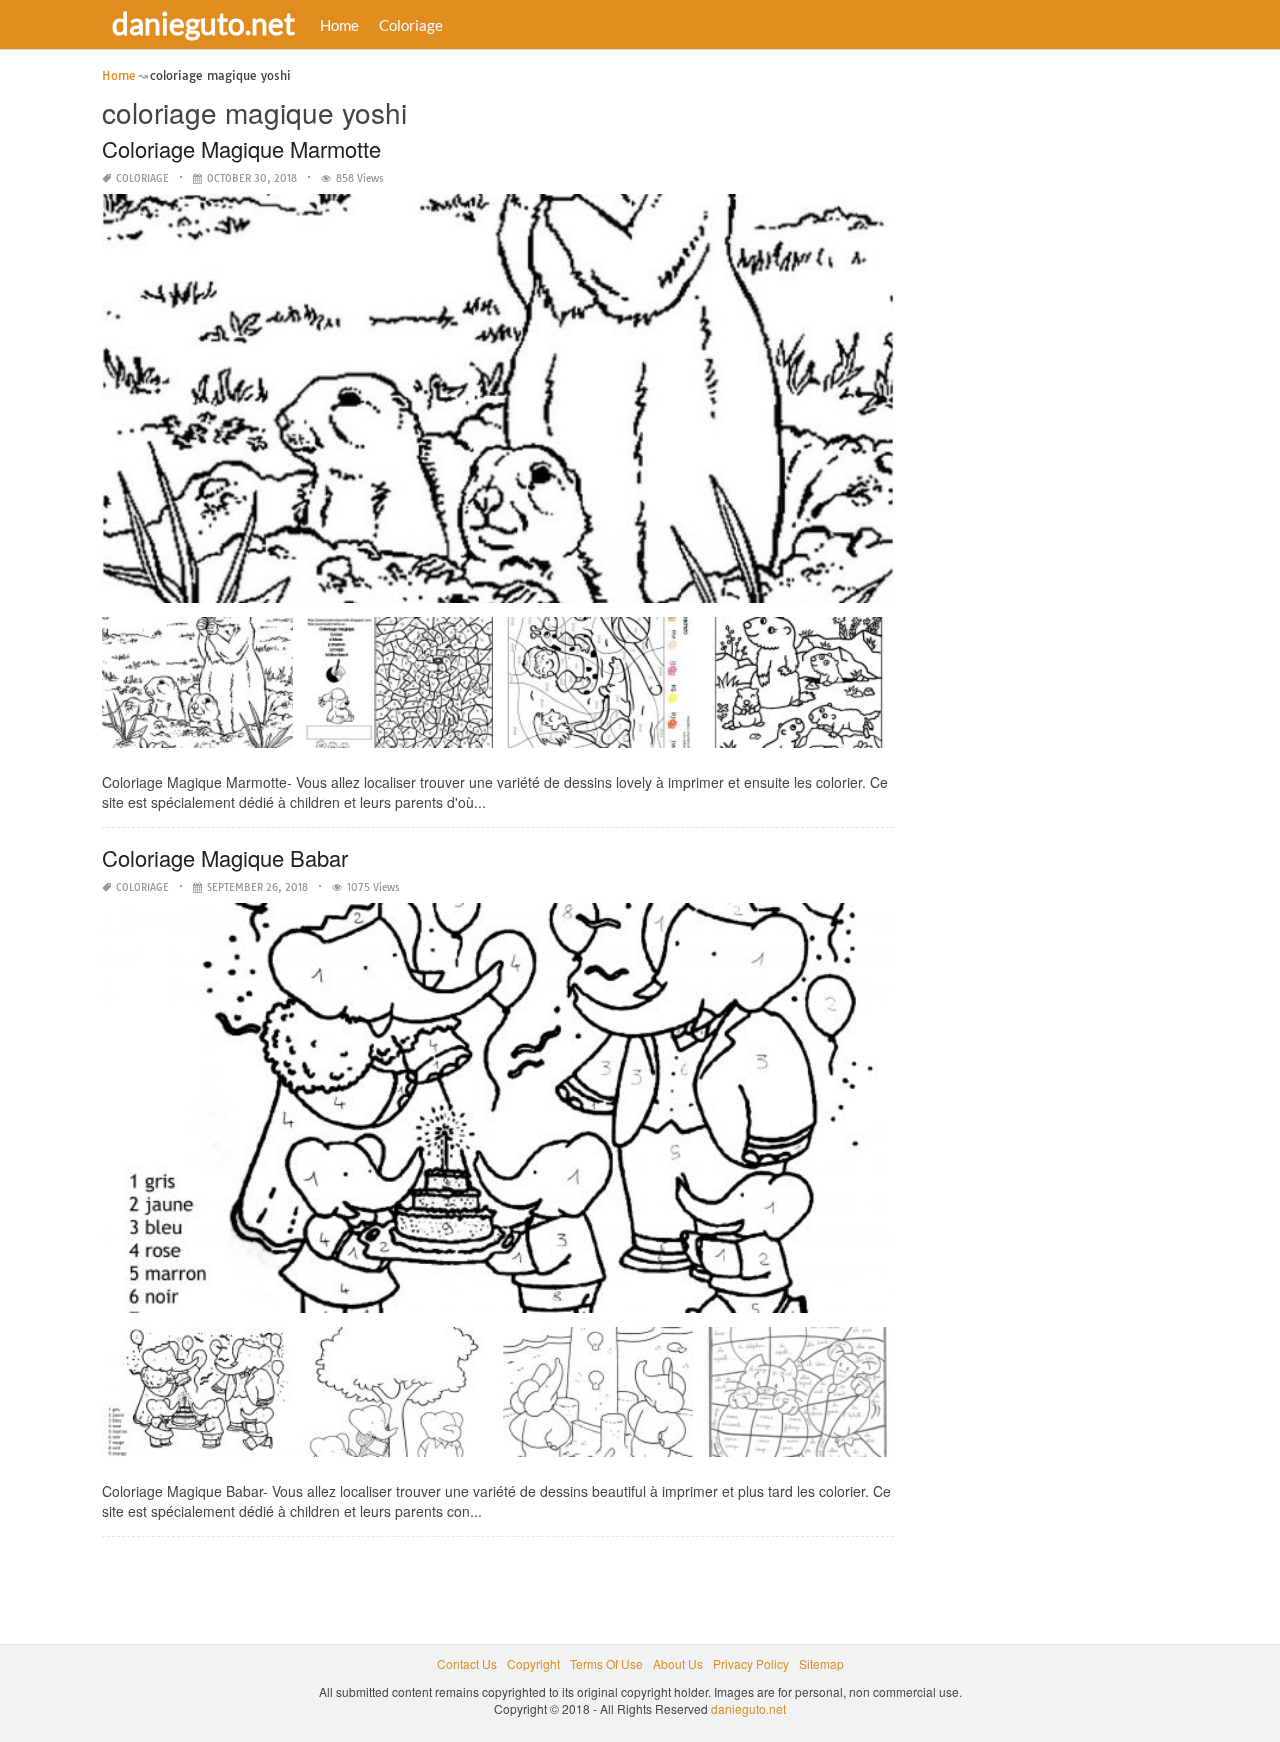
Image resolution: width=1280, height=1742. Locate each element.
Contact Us (467, 1663)
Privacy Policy (751, 1663)
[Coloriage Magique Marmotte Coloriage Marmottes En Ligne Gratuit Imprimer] (197, 689)
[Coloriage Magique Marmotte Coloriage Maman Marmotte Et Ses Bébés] (798, 689)
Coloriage (411, 25)
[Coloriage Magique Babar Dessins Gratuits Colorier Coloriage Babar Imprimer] (398, 1399)
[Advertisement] (1064, 365)
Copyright (533, 1663)
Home (339, 25)
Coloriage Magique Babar (225, 857)
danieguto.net (203, 23)
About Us (678, 1663)
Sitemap (821, 1663)
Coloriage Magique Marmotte (241, 148)
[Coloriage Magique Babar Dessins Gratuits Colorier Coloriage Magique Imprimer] (798, 1399)
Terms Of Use (606, 1663)
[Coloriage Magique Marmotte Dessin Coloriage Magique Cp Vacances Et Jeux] (598, 689)
